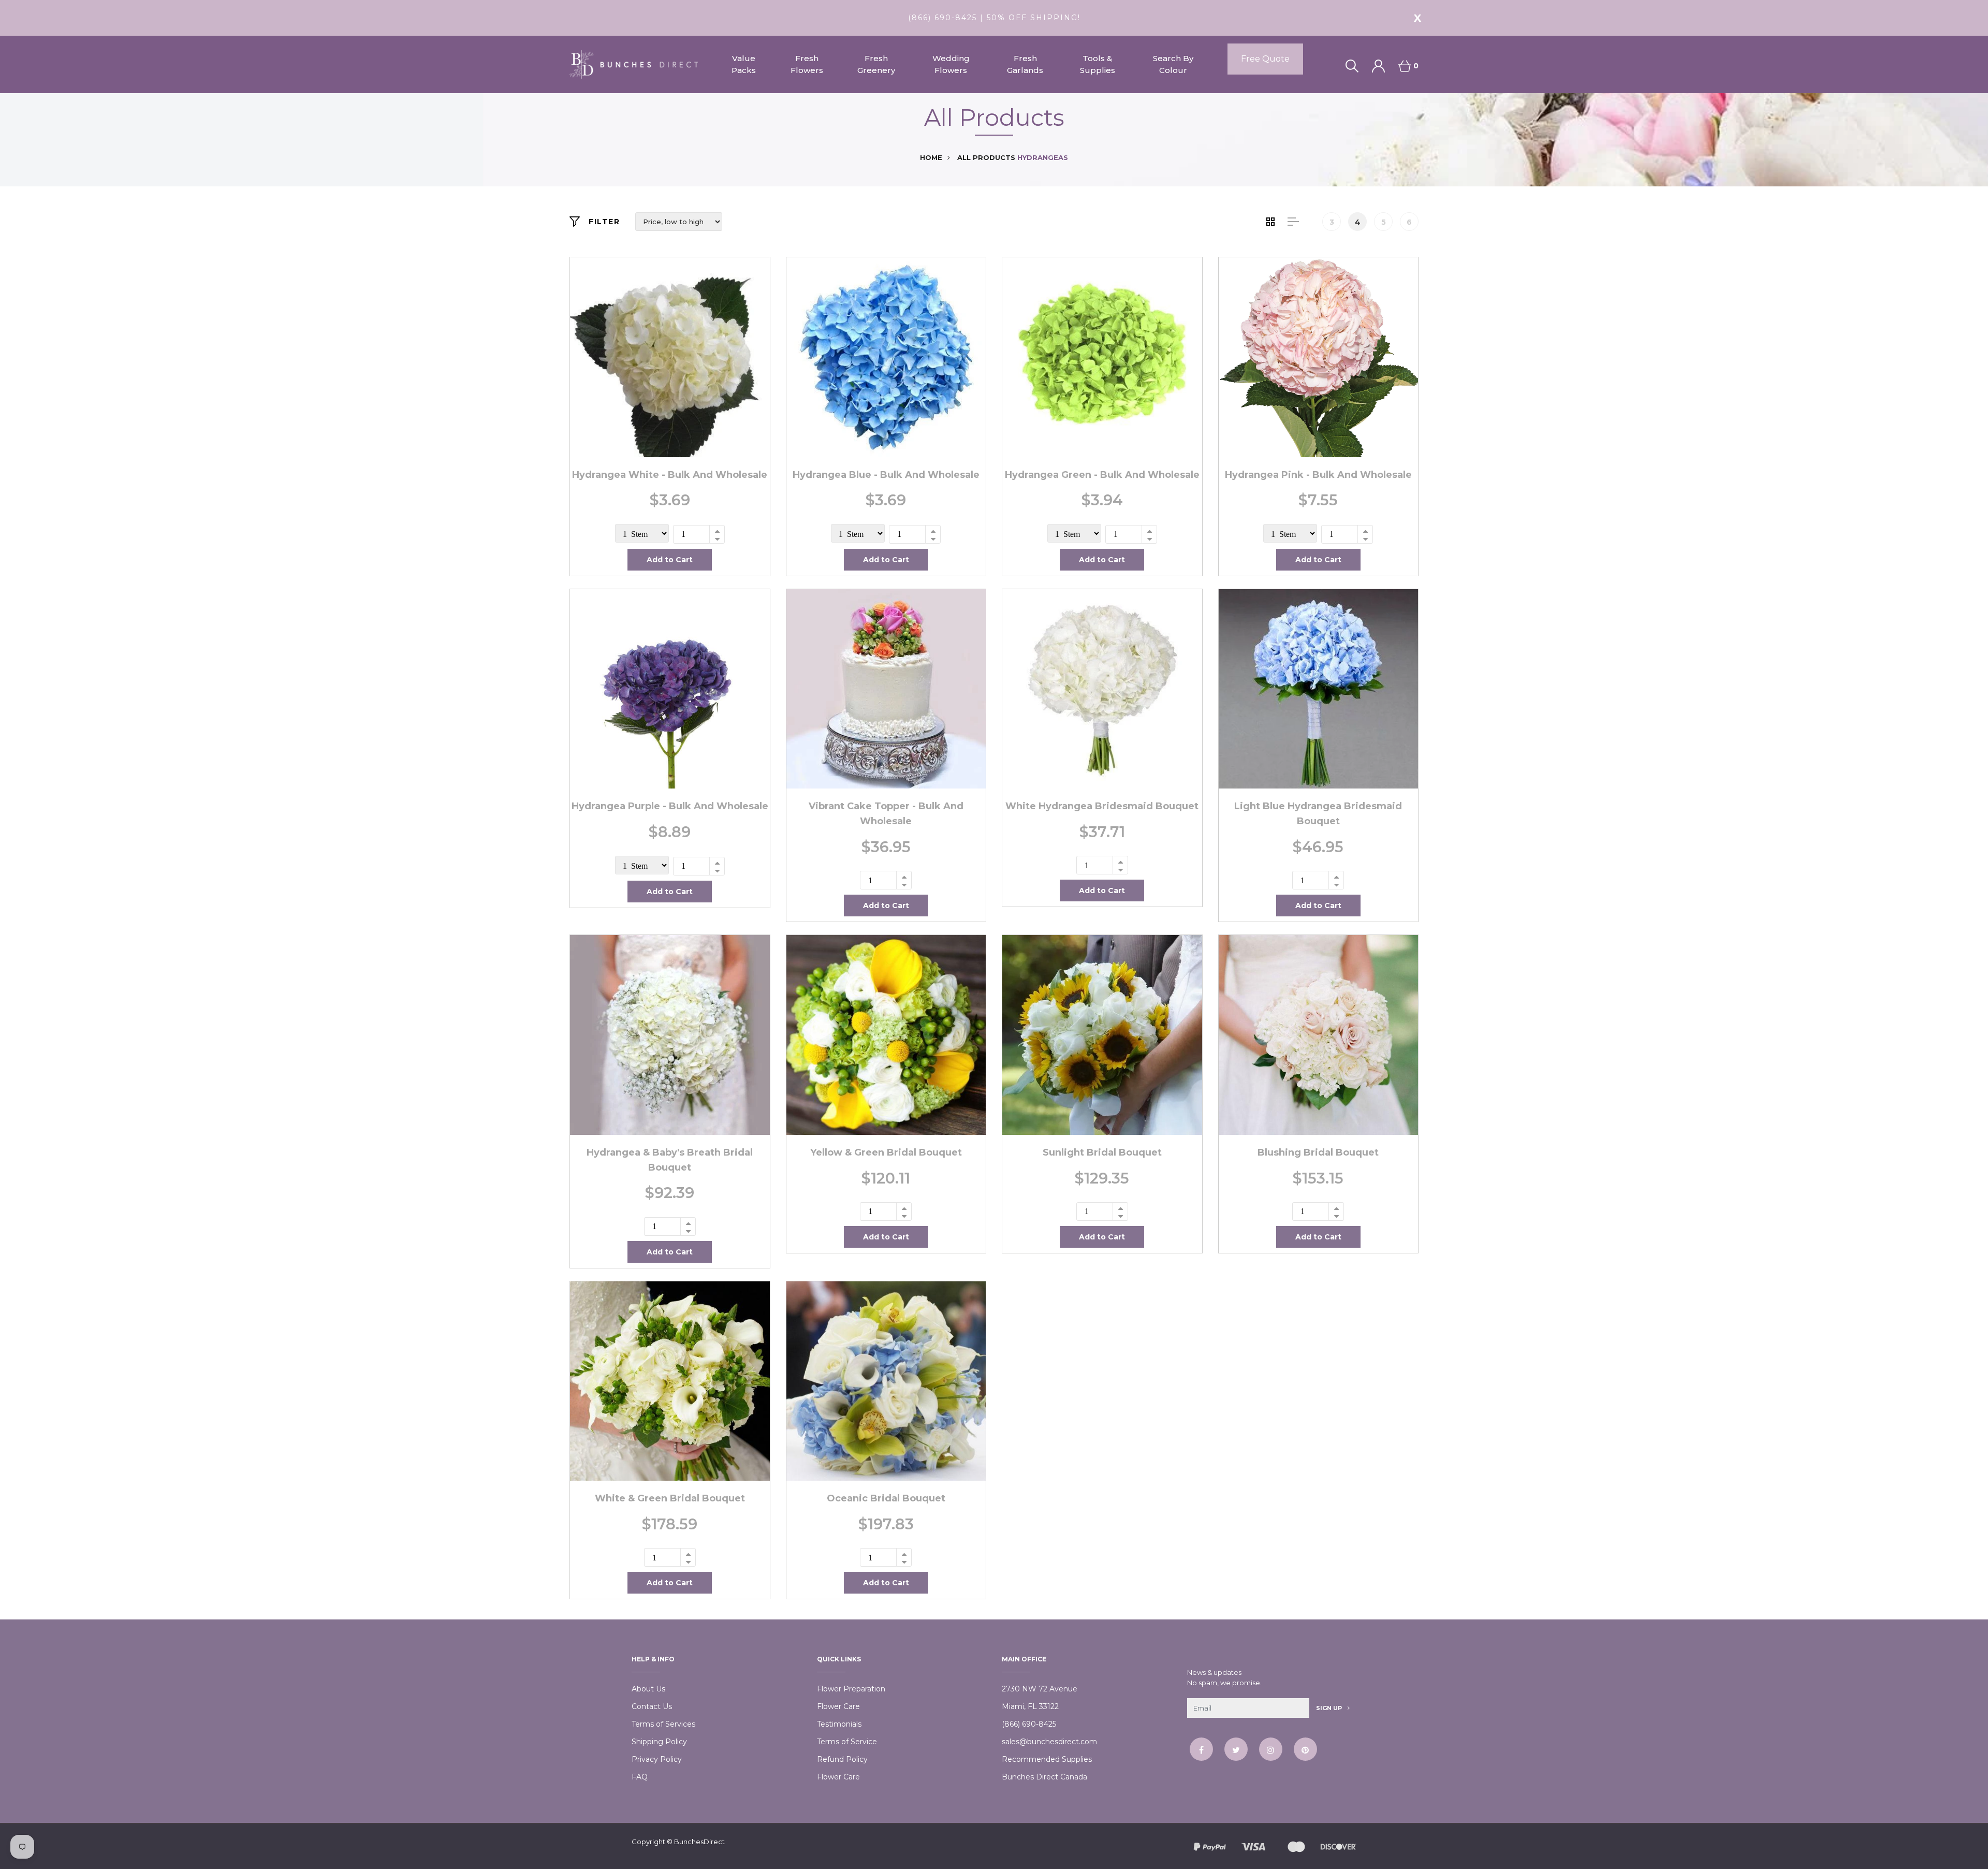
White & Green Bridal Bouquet (670, 1498)
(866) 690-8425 (1029, 1724)
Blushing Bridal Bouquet (1318, 1152)
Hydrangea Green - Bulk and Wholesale (1102, 475)
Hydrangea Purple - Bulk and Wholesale (670, 806)
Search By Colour (1173, 64)
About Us (648, 1689)
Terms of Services (663, 1724)
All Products (986, 157)
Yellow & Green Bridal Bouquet (886, 1152)
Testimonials (839, 1724)
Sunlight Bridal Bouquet (1102, 1152)
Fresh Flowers (807, 64)
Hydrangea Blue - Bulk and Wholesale (886, 475)
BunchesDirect (699, 1842)
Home (931, 157)
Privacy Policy (657, 1759)
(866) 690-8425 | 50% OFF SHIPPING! (994, 18)
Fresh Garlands (1025, 64)
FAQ (640, 1777)
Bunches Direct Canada (1044, 1777)
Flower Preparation (851, 1689)
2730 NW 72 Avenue (1040, 1689)
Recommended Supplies (1047, 1759)
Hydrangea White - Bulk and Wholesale (670, 475)
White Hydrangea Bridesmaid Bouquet (1102, 806)
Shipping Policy (659, 1742)
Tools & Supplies (1098, 64)
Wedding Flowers (951, 64)
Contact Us (652, 1706)
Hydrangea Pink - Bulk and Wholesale (1318, 475)
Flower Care (838, 1706)
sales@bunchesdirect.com (1049, 1742)
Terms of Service (847, 1742)
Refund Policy (842, 1759)
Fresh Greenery (876, 64)
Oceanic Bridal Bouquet (886, 1498)
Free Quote (1265, 59)
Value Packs (744, 64)
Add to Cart (670, 560)
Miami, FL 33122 (1030, 1706)
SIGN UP (1330, 1708)
